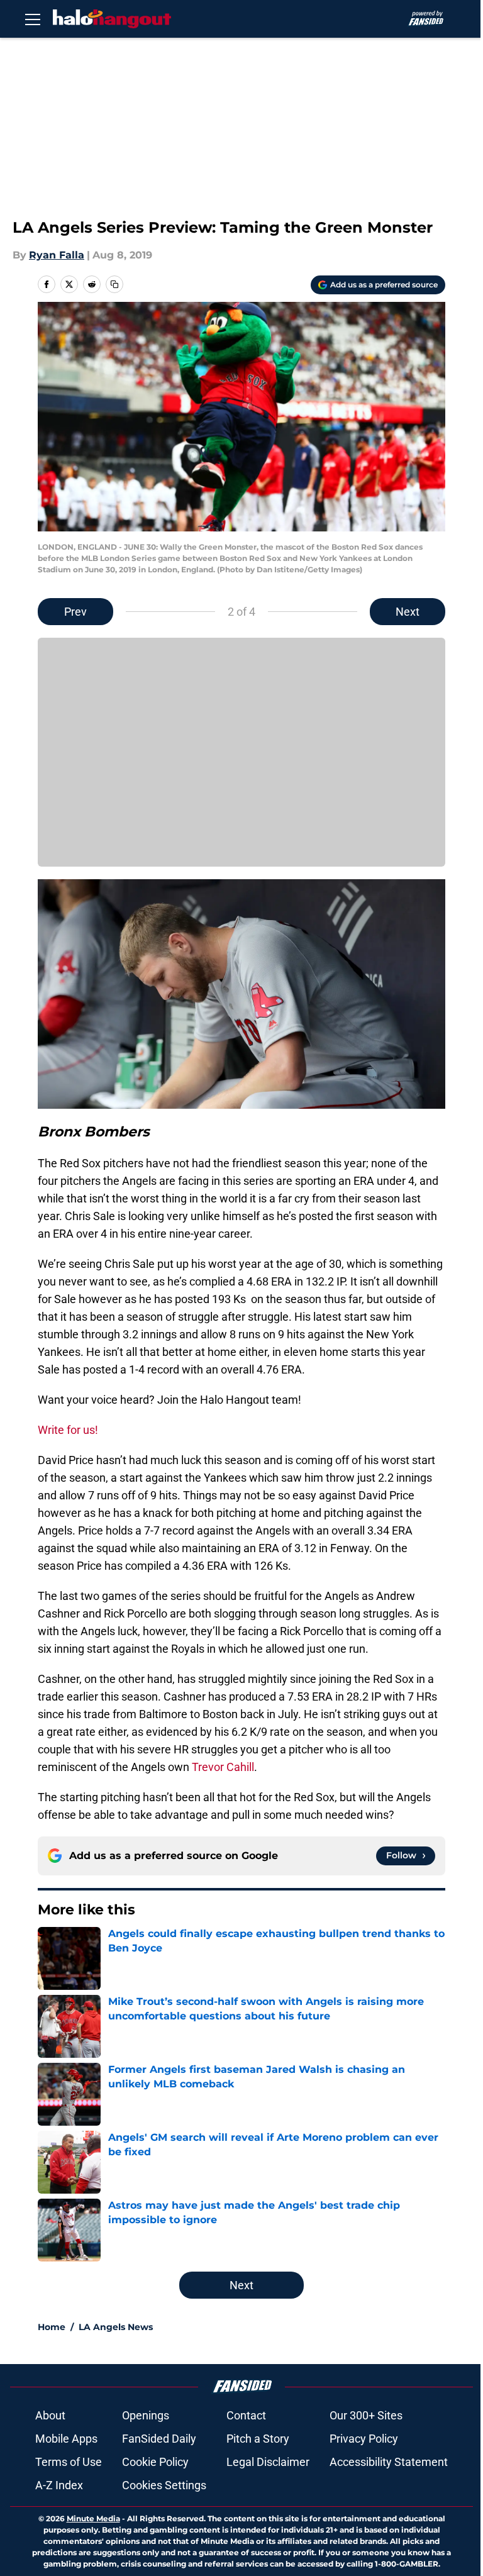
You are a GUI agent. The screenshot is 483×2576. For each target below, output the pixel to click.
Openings (146, 2415)
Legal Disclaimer (268, 2462)
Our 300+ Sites (366, 2415)
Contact (246, 2415)
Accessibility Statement (389, 2462)
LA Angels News (116, 2327)
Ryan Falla (57, 255)
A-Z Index (59, 2485)
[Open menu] (33, 19)
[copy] (114, 284)
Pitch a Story (258, 2439)
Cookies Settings (164, 2485)
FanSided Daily (159, 2439)
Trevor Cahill (223, 1767)
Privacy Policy (364, 2439)
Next (408, 612)
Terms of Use (69, 2462)
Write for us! (68, 1430)
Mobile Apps (66, 2439)
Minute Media (93, 2518)
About (50, 2415)
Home (52, 2327)
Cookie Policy (155, 2462)
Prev (75, 612)
